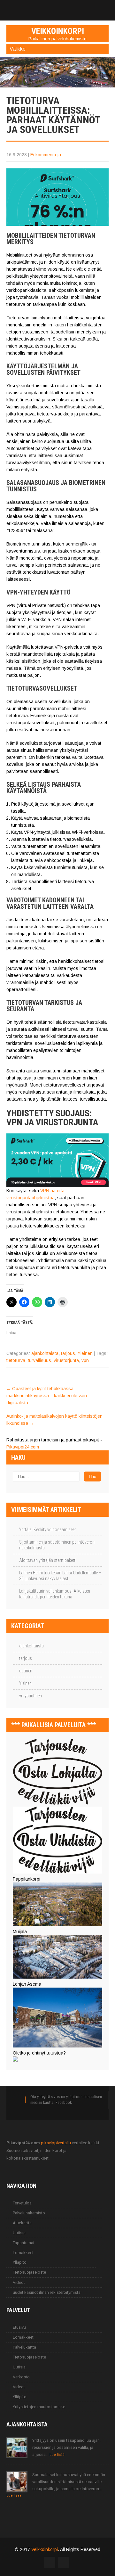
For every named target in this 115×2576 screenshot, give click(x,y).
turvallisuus (39, 1360)
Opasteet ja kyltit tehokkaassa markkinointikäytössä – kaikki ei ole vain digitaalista (47, 1396)
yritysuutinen (31, 1696)
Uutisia (19, 2233)
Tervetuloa (22, 2203)
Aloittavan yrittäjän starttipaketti (48, 1560)
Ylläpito (20, 2262)
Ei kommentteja (46, 155)
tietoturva (16, 1360)
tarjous (68, 1353)
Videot (19, 2282)
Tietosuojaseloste (29, 2272)
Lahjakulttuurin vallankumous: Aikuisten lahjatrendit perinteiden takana (55, 1594)
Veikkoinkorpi (45, 2549)
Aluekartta (22, 2223)
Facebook (64, 2102)
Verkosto (21, 2377)
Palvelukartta (24, 2347)
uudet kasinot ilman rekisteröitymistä (47, 2292)
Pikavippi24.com (23, 1447)
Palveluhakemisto (29, 2213)
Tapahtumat (24, 2243)
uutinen (26, 1671)
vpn (85, 1360)
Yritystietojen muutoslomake (39, 2407)
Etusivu (19, 2327)
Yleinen (85, 1353)
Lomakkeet (23, 2253)
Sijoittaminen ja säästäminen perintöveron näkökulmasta (57, 1545)
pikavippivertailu (56, 2143)
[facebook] (57, 7)
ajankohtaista (45, 1353)
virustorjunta (66, 1360)
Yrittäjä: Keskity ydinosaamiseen (48, 1530)
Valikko (18, 49)
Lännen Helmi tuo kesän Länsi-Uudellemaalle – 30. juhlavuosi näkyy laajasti (60, 1576)
